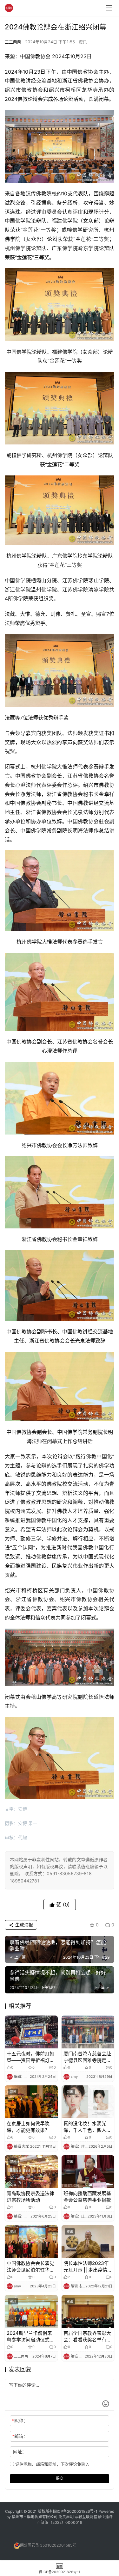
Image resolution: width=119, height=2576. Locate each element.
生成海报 (23, 1925)
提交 (60, 2478)
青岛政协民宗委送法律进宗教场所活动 (30, 2197)
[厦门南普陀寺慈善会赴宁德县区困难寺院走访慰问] (88, 2032)
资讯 (83, 42)
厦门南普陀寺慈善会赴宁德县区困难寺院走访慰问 (87, 2057)
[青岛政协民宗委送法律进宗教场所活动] (31, 2172)
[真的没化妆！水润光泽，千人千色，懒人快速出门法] (88, 2102)
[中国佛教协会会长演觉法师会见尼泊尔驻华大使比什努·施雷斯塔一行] (31, 2242)
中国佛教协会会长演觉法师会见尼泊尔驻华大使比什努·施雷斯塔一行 (31, 2267)
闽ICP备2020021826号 (73, 2511)
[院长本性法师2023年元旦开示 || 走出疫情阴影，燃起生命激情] (88, 2242)
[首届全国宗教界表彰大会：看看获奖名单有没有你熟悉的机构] (88, 2311)
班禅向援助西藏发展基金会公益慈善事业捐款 (87, 2197)
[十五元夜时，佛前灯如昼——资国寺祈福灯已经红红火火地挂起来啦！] (31, 2032)
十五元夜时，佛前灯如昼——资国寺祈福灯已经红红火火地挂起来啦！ (30, 2057)
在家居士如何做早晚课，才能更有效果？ (28, 2127)
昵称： (20, 2421)
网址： (20, 2452)
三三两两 (13, 42)
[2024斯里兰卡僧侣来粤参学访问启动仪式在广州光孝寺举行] (31, 2311)
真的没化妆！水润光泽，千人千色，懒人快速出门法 (87, 2127)
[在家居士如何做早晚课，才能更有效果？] (31, 2102)
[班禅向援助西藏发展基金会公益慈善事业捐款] (88, 2172)
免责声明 (66, 2517)
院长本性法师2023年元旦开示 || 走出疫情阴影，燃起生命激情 (88, 2267)
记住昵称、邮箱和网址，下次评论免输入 (52, 2464)
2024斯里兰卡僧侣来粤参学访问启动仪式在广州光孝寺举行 (30, 2337)
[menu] (109, 8)
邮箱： (20, 2436)
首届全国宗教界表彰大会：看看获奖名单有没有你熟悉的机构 (87, 2337)
